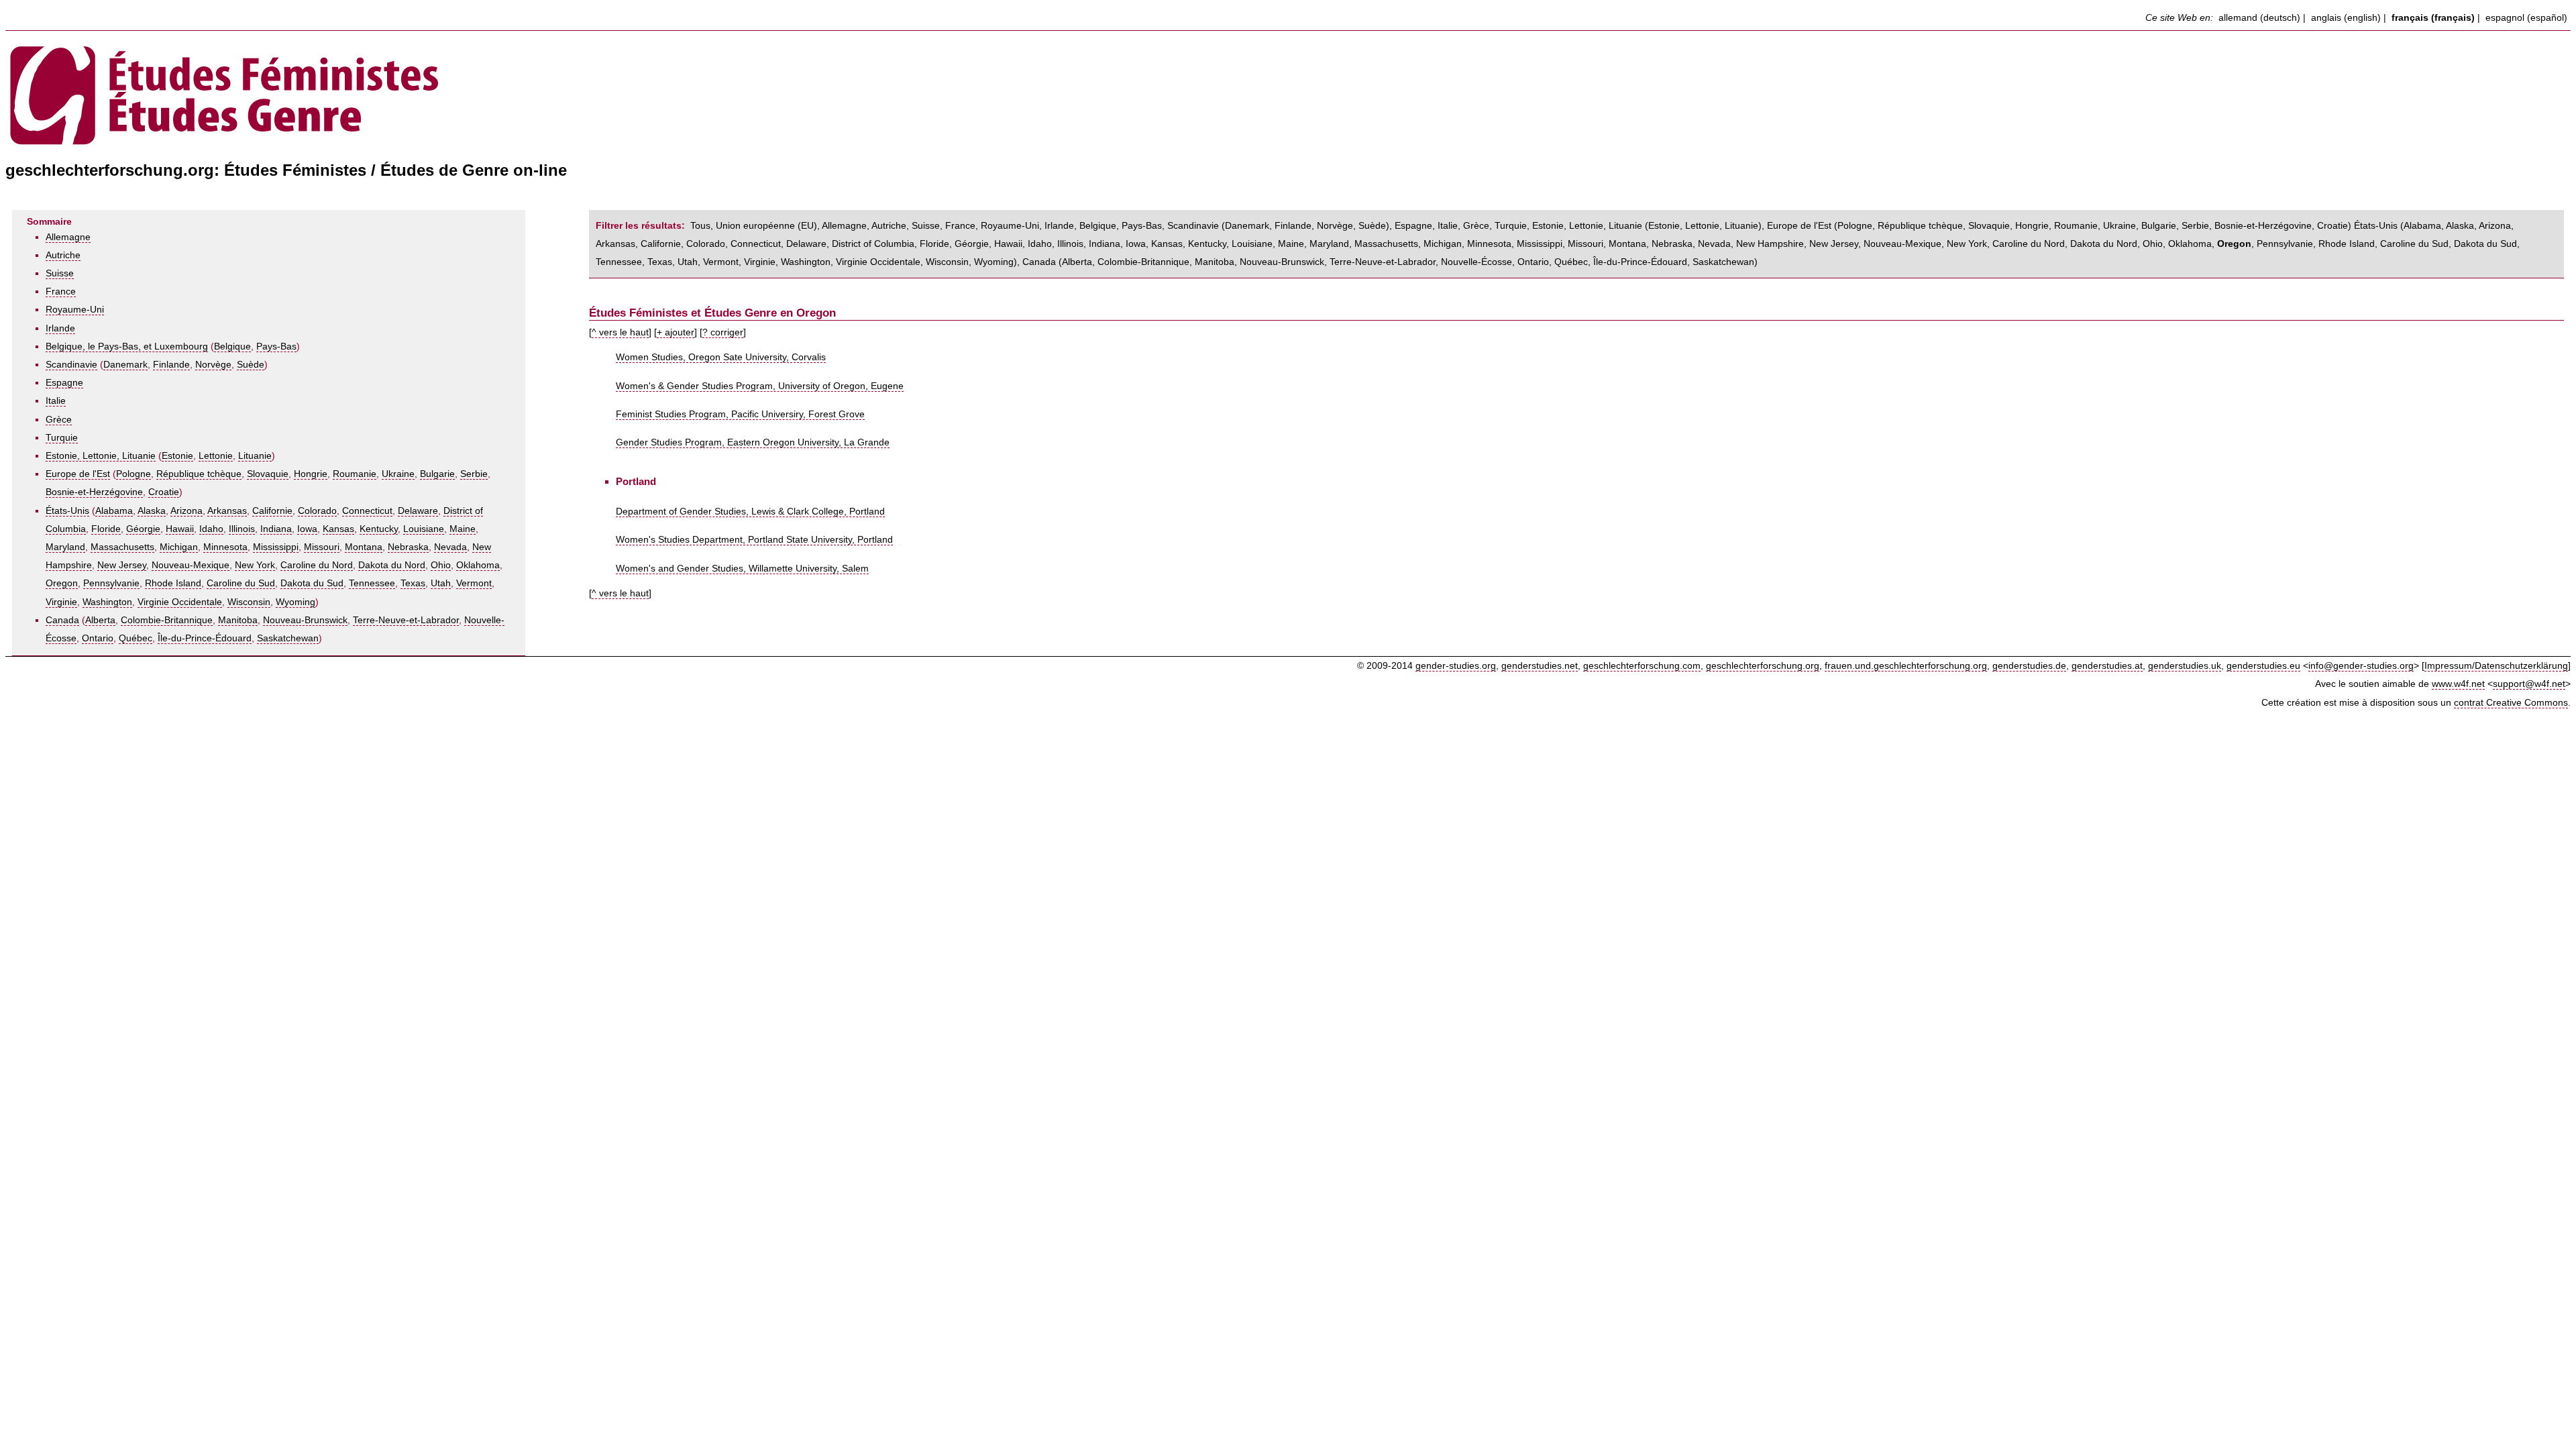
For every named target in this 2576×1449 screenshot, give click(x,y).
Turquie (62, 438)
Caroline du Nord (317, 565)
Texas (413, 583)
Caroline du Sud (241, 583)
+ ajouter (676, 332)
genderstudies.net (1540, 666)
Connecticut (367, 511)
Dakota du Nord (392, 565)
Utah (441, 583)
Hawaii (180, 529)
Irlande (60, 328)
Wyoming (296, 602)
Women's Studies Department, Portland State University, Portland (754, 540)
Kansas (338, 529)
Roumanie (355, 474)
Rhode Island (173, 583)
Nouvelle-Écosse (1477, 262)
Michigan (179, 547)
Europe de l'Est (78, 474)
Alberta (100, 620)
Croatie (164, 492)
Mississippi (276, 547)
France (61, 291)
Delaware (418, 511)
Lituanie (255, 456)
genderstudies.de (2029, 666)
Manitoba (238, 620)
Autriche (63, 255)
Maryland (65, 547)
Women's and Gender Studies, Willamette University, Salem (742, 569)
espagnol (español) (2526, 18)
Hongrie (311, 474)
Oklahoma (478, 565)
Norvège (213, 365)
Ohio (441, 565)
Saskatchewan (288, 638)
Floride (106, 529)
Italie (56, 401)
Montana (364, 547)
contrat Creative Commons (2511, 703)
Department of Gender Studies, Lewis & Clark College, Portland (750, 512)
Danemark (125, 365)
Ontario (98, 638)
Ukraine (398, 474)
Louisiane (424, 529)
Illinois (242, 529)
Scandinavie (71, 365)
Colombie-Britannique (167, 620)
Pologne (133, 474)
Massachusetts (122, 547)
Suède (251, 365)
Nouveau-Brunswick (305, 620)
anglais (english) (2346, 18)
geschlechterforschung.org (1763, 666)
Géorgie (143, 529)
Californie (272, 511)
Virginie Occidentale (180, 602)
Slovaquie (268, 474)
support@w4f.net (2529, 684)
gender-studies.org (1456, 666)
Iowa (307, 529)
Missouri (322, 547)
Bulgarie (437, 474)
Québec (136, 638)
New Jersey (122, 565)
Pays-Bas (276, 346)
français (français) (2433, 18)
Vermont (474, 583)
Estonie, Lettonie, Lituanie (101, 456)
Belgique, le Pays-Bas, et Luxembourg (127, 346)
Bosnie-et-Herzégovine (94, 492)
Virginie (61, 602)
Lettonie (216, 456)
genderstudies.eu (2263, 666)
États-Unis (67, 511)
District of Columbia (873, 244)
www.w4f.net (2458, 684)
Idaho (211, 529)
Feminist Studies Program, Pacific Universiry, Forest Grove (740, 414)
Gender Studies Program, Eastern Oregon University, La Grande (753, 442)
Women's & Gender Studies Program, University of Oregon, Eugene (760, 386)
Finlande (171, 365)
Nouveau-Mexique (191, 565)
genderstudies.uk (2185, 666)
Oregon (62, 583)
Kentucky (379, 529)
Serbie (474, 474)
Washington (107, 602)
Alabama (114, 511)
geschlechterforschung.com (1642, 666)
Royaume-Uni (75, 310)
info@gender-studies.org (2361, 666)
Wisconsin (249, 602)
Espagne (64, 383)
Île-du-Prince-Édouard (205, 638)
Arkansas (227, 511)
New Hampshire (1770, 244)
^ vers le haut (620, 332)
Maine (463, 529)
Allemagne (68, 237)
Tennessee (372, 583)
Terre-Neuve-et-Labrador (406, 620)
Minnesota (225, 547)
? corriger (723, 332)
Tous (700, 226)
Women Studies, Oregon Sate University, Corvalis (721, 357)
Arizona (186, 511)
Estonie (177, 456)
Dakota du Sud (312, 583)
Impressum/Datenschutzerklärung (2496, 666)
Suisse (60, 273)
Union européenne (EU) (766, 226)
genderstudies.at (2107, 666)
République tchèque (199, 474)
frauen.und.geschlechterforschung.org (1906, 666)
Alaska (152, 511)
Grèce (59, 420)
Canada (62, 620)
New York (255, 565)
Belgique (232, 346)
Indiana (276, 529)
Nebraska (408, 547)
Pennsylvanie (111, 583)
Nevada (450, 547)
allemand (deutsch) (2259, 18)
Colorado (317, 511)
